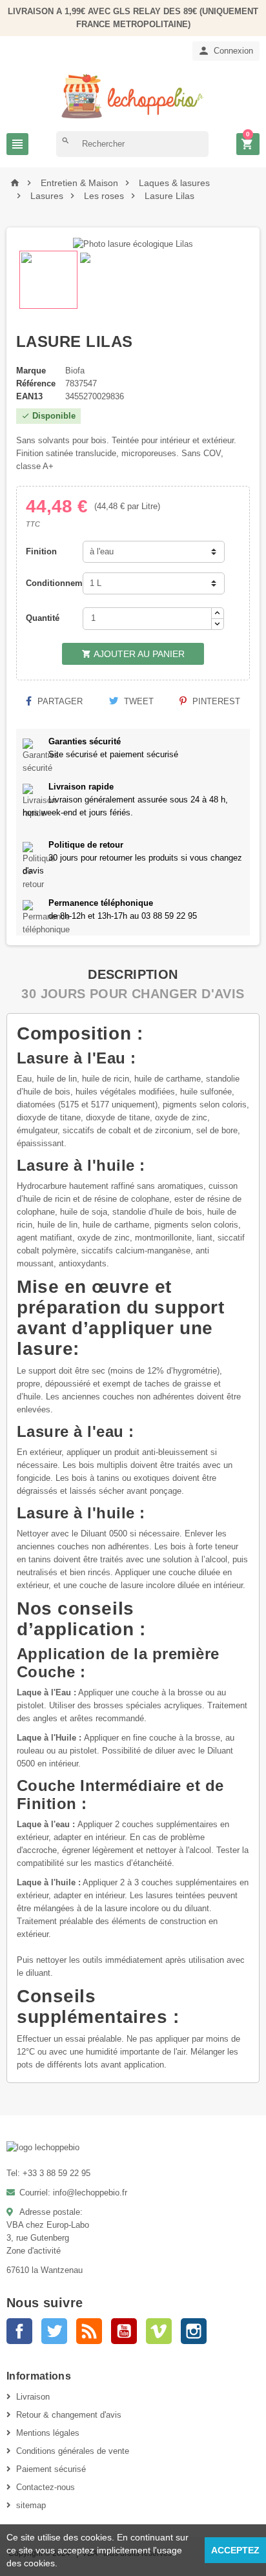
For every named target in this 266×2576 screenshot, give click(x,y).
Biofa (75, 371)
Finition (41, 551)
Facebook (19, 2331)
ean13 (29, 396)
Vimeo (159, 2331)
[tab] (133, 974)
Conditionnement (51, 583)
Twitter (54, 2331)
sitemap (31, 2505)
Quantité (43, 618)
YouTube (124, 2331)
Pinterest (215, 701)
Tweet (138, 701)
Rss (89, 2331)
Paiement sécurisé (51, 2469)
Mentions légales (48, 2433)
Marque (31, 371)
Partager (59, 701)
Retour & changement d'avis (69, 2415)
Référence (36, 383)
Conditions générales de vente (73, 2451)
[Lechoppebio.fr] (133, 95)
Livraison (33, 2397)
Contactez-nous (46, 2487)
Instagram (194, 2331)
